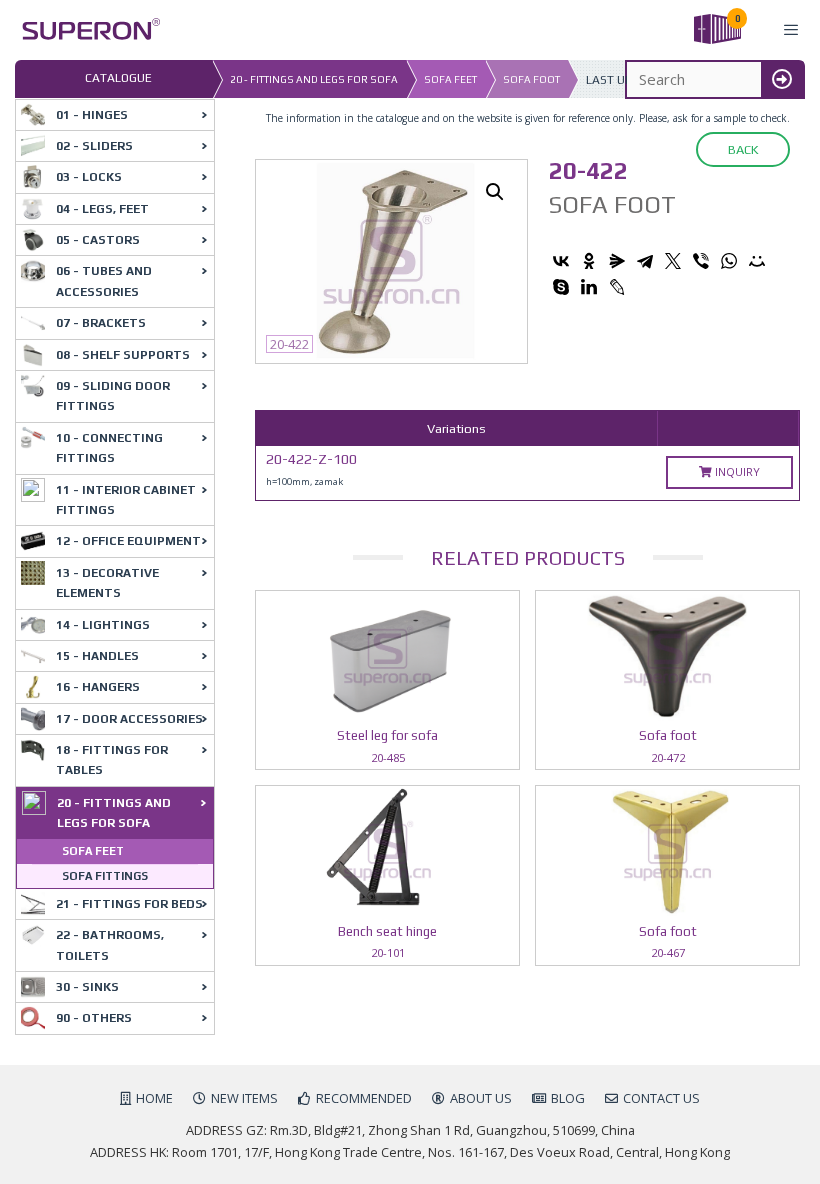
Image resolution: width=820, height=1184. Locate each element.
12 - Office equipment (128, 541)
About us (481, 1098)
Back (743, 149)
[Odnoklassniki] (589, 261)
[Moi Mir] (757, 261)
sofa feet (450, 79)
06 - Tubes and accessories (104, 281)
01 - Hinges (92, 115)
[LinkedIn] (589, 287)
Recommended (364, 1098)
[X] (673, 261)
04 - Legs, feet (102, 209)
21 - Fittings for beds (129, 904)
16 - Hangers (98, 687)
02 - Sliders (94, 146)
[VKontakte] (561, 261)
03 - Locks (89, 177)
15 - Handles (97, 656)
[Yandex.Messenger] (617, 261)
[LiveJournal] (617, 287)
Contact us (661, 1098)
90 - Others (94, 1018)
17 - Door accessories (129, 719)
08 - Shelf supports (123, 355)
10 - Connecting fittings (109, 448)
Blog (568, 1098)
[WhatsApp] (729, 261)
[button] (495, 192)
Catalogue (118, 78)
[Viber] (701, 261)
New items (244, 1098)
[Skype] (561, 287)
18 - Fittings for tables (112, 760)
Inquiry (736, 471)
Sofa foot (531, 79)
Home (154, 1098)
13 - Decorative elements (107, 583)
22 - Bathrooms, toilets (110, 945)
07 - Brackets (101, 323)
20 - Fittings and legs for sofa (314, 79)
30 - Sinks (87, 987)
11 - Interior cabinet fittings (126, 500)
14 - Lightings (103, 625)
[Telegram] (645, 261)
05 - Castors (98, 240)
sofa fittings (105, 876)
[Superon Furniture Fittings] (85, 30)
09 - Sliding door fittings (113, 396)
